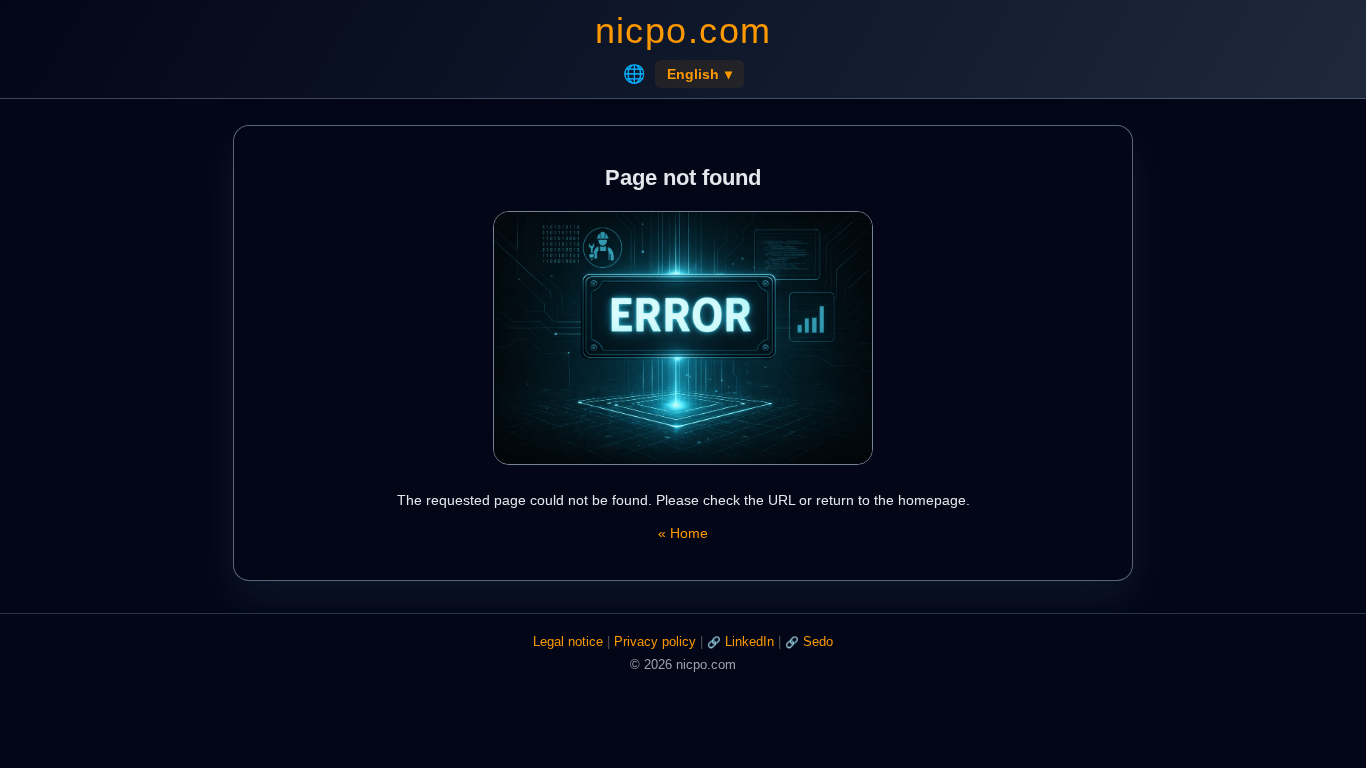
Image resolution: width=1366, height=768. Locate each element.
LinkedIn (749, 641)
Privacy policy (655, 641)
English (699, 74)
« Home (683, 533)
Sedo (818, 641)
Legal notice (568, 641)
